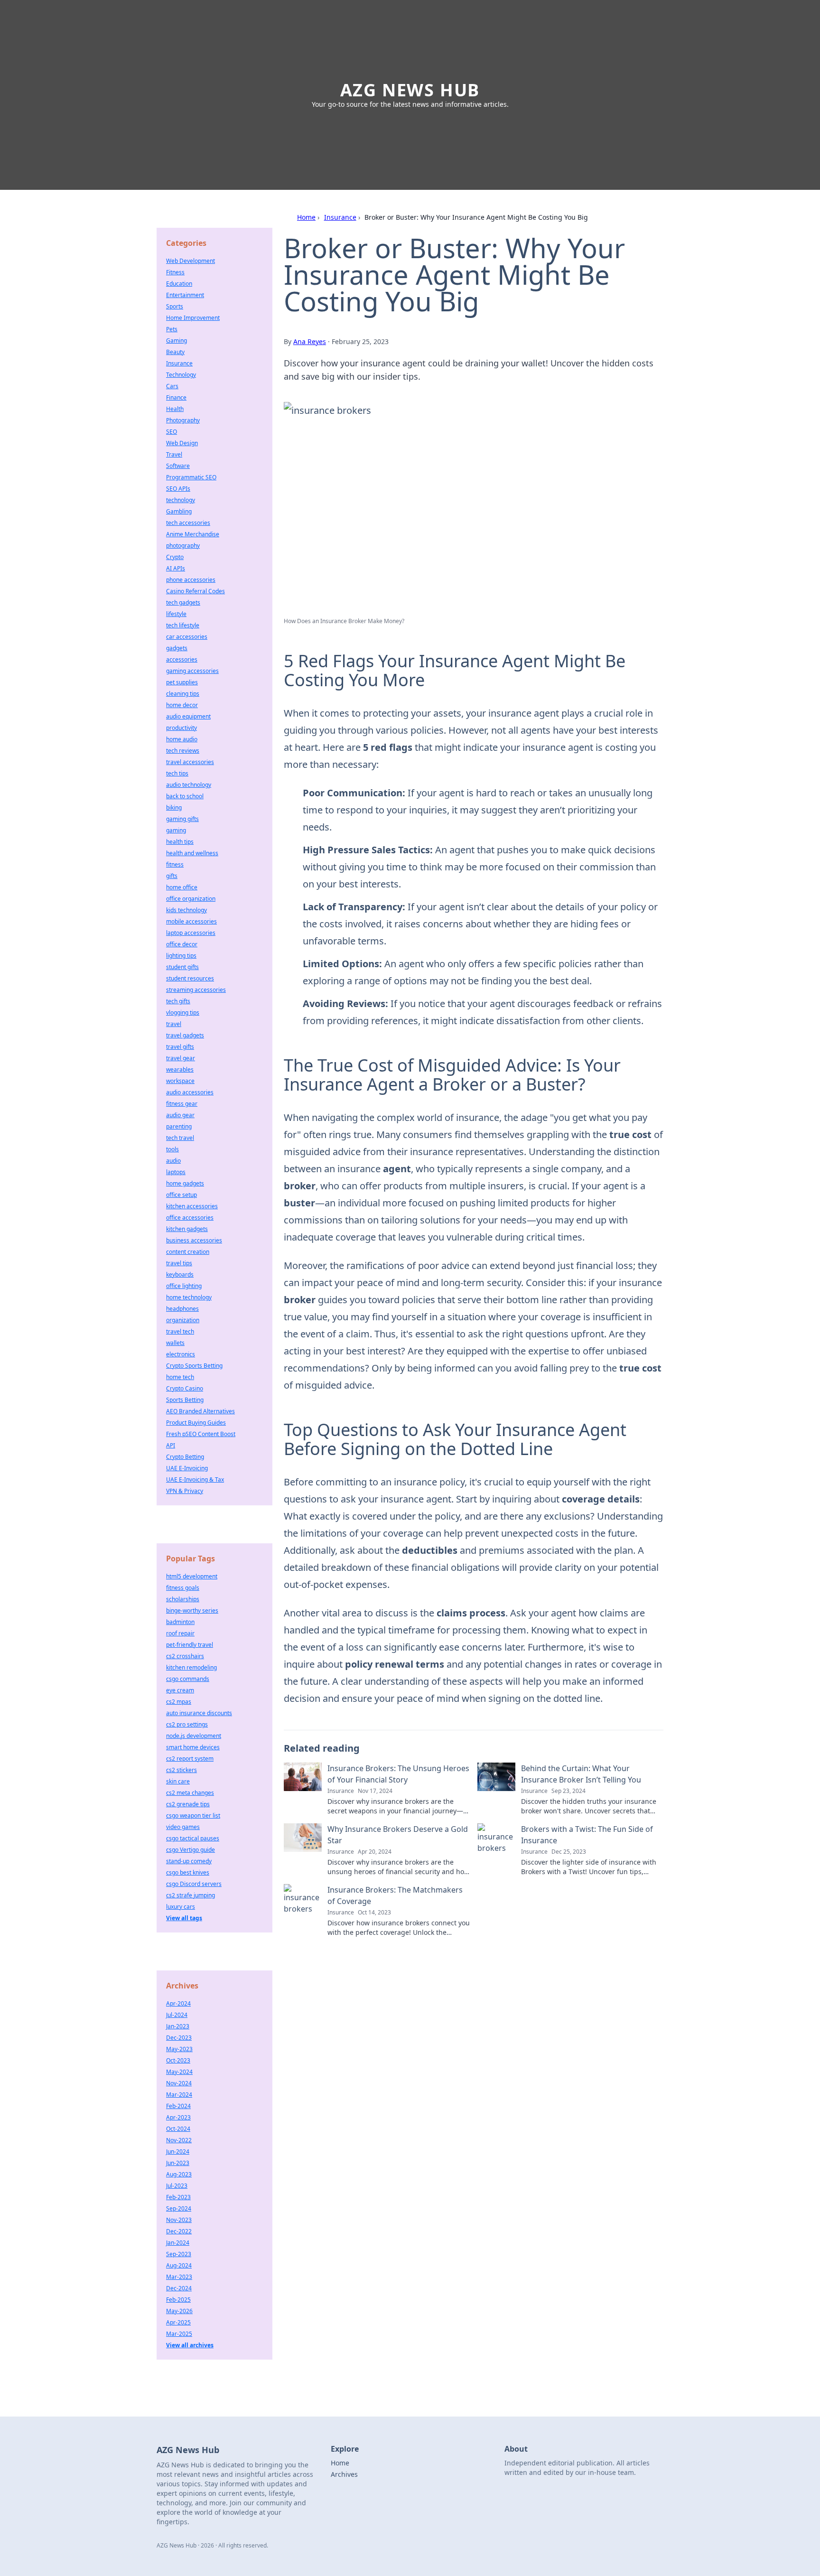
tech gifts (178, 1001)
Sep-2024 (179, 2208)
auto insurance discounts (199, 1713)
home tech (180, 1377)
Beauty (175, 352)
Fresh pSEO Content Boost (201, 1434)
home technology (189, 1297)
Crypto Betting (185, 1457)
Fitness (175, 272)
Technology (181, 375)
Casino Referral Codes (196, 591)
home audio (182, 739)
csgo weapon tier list (193, 1815)
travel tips (179, 1263)
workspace (180, 1081)
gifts (172, 876)
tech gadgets (183, 602)
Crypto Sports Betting (194, 1366)
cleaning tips (183, 694)
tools (172, 1149)
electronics (181, 1354)
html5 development (192, 1576)
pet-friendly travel (190, 1645)
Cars (172, 386)
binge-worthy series (192, 1610)
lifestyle (176, 614)
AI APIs (176, 568)
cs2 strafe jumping (191, 1895)
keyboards (180, 1274)
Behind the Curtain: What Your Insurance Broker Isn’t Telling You (581, 1774)
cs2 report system (190, 1759)
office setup (182, 1195)
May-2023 (179, 2049)
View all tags (184, 1918)
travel (174, 1024)
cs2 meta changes (190, 1793)
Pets (172, 329)
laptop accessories (191, 933)
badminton (180, 1622)
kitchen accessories (192, 1206)
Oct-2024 (178, 2129)
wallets (175, 1343)
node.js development (194, 1736)
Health (175, 409)
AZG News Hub (410, 90)
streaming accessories (196, 990)
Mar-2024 (179, 2095)
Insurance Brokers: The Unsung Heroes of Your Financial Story (398, 1774)
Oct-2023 (178, 2060)
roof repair (180, 1633)
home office (182, 887)
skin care (178, 1781)
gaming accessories (192, 671)
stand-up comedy (189, 1861)
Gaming (177, 341)
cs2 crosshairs (185, 1656)
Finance (176, 397)
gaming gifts (182, 819)
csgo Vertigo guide (191, 1850)
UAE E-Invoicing (187, 1468)
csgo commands (188, 1679)
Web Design (182, 443)
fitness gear (182, 1104)
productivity (182, 728)
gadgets (177, 648)
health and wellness (192, 853)
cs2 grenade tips (188, 1804)
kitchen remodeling (191, 1667)
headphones (182, 1309)
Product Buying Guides (196, 1423)
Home (306, 217)
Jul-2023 (177, 2186)
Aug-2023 (179, 2174)
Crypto (175, 557)
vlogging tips (183, 1013)
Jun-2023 (178, 2163)
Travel (174, 454)
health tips (180, 842)
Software (178, 466)
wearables (180, 1069)
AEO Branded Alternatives (200, 1411)
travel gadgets (185, 1035)
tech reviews (183, 751)
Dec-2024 (179, 2288)
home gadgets (185, 1183)
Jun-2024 (178, 2151)
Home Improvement (193, 318)
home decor (182, 705)
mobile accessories (191, 921)
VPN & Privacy (185, 1491)
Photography (183, 420)
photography (183, 546)
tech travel (180, 1138)
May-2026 (179, 2311)
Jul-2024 (177, 2015)
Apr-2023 (178, 2117)
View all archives (190, 2345)
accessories (182, 659)
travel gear (181, 1058)
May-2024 (179, 2072)
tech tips (177, 773)
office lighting (184, 1286)
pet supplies (182, 682)
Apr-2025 (178, 2322)
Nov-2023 (179, 2220)
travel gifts (180, 1047)
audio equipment (188, 716)
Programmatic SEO (191, 477)
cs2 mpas (179, 1702)
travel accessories (190, 762)
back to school (185, 796)
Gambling (179, 511)
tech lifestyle (183, 625)
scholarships (183, 1599)
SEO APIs (178, 489)
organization (183, 1320)
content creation (188, 1252)
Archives (344, 2474)
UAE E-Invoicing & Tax (195, 1479)
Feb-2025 (178, 2300)
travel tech (180, 1331)
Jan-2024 (178, 2243)
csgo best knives (188, 1872)
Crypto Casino (185, 1388)
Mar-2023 (179, 2277)
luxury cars (181, 1907)
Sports (175, 306)
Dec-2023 (179, 2038)
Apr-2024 (178, 2003)
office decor (182, 944)
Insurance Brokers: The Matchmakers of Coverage (395, 1895)
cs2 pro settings (187, 1724)
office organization (191, 899)
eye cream (180, 1690)
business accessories (194, 1240)
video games (183, 1827)
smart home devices (193, 1747)
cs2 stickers (182, 1770)
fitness (175, 864)
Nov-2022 (179, 2140)
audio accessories (190, 1092)
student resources (190, 978)
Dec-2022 (179, 2231)
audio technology (189, 785)
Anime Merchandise (193, 534)
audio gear (180, 1115)
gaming (176, 830)
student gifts (182, 967)
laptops (176, 1172)
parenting (179, 1126)
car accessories (187, 637)
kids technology (186, 910)
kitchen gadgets (187, 1229)
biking (174, 807)
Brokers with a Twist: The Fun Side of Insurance (587, 1835)
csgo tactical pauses (193, 1838)
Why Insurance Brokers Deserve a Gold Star (398, 1835)
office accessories (190, 1218)
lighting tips (181, 956)
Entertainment (185, 295)
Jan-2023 (178, 2026)
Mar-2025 (179, 2334)
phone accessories (191, 580)
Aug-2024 (179, 2265)
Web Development (191, 261)
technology (181, 500)
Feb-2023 (178, 2197)
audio (173, 1161)
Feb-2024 (178, 2106)
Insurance (340, 217)
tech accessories (188, 523)
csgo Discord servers (194, 1884)
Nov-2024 (179, 2083)
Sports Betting (185, 1400)
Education (179, 284)
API (171, 1445)
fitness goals (183, 1588)
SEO (172, 432)
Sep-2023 (179, 2254)
